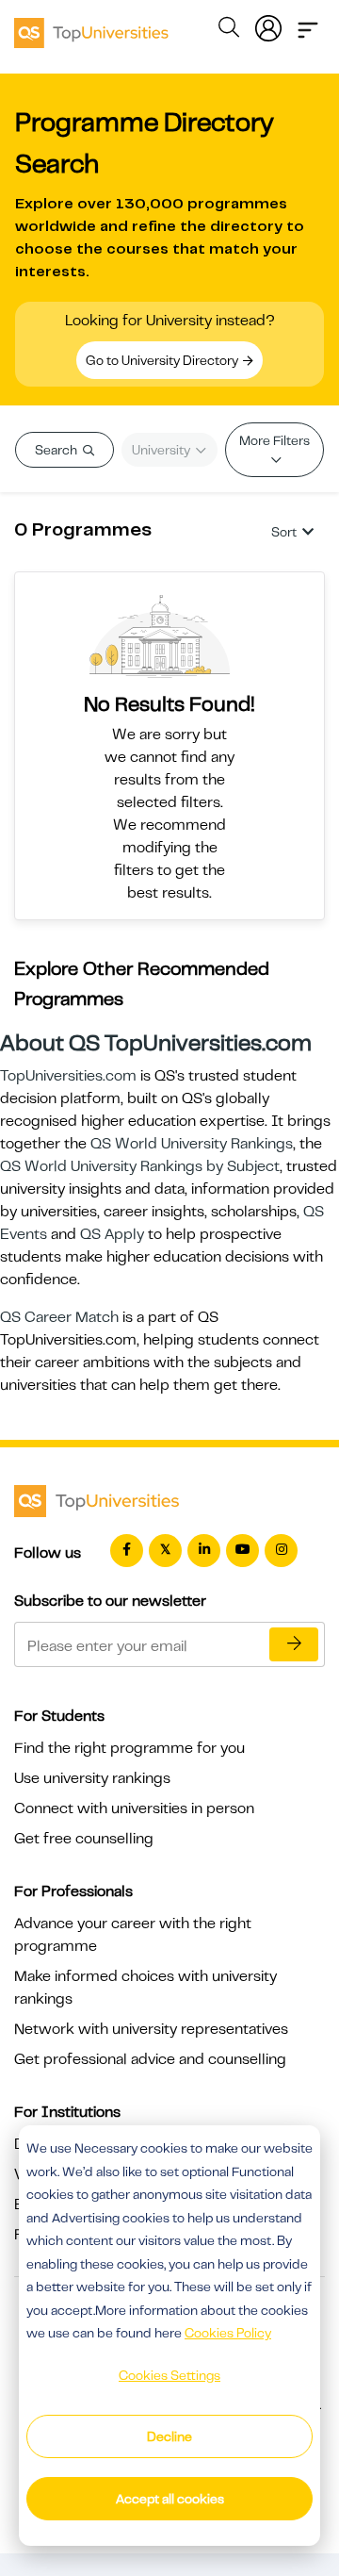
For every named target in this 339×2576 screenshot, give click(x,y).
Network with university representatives (151, 2029)
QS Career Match (59, 1317)
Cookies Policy (228, 2333)
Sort (284, 532)
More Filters (274, 440)
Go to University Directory (163, 360)
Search (57, 450)
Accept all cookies (170, 2499)
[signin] (268, 25)
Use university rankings (92, 1778)
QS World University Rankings (192, 1144)
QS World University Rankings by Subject (140, 1166)
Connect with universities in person (134, 1808)
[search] (229, 30)
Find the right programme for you (129, 1748)
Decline (169, 2436)
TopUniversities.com (68, 1076)
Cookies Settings (169, 2375)
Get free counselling (84, 1839)
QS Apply (112, 1234)
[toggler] (308, 25)
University (162, 450)
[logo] (91, 26)
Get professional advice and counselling (150, 2059)
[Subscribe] (294, 1644)
